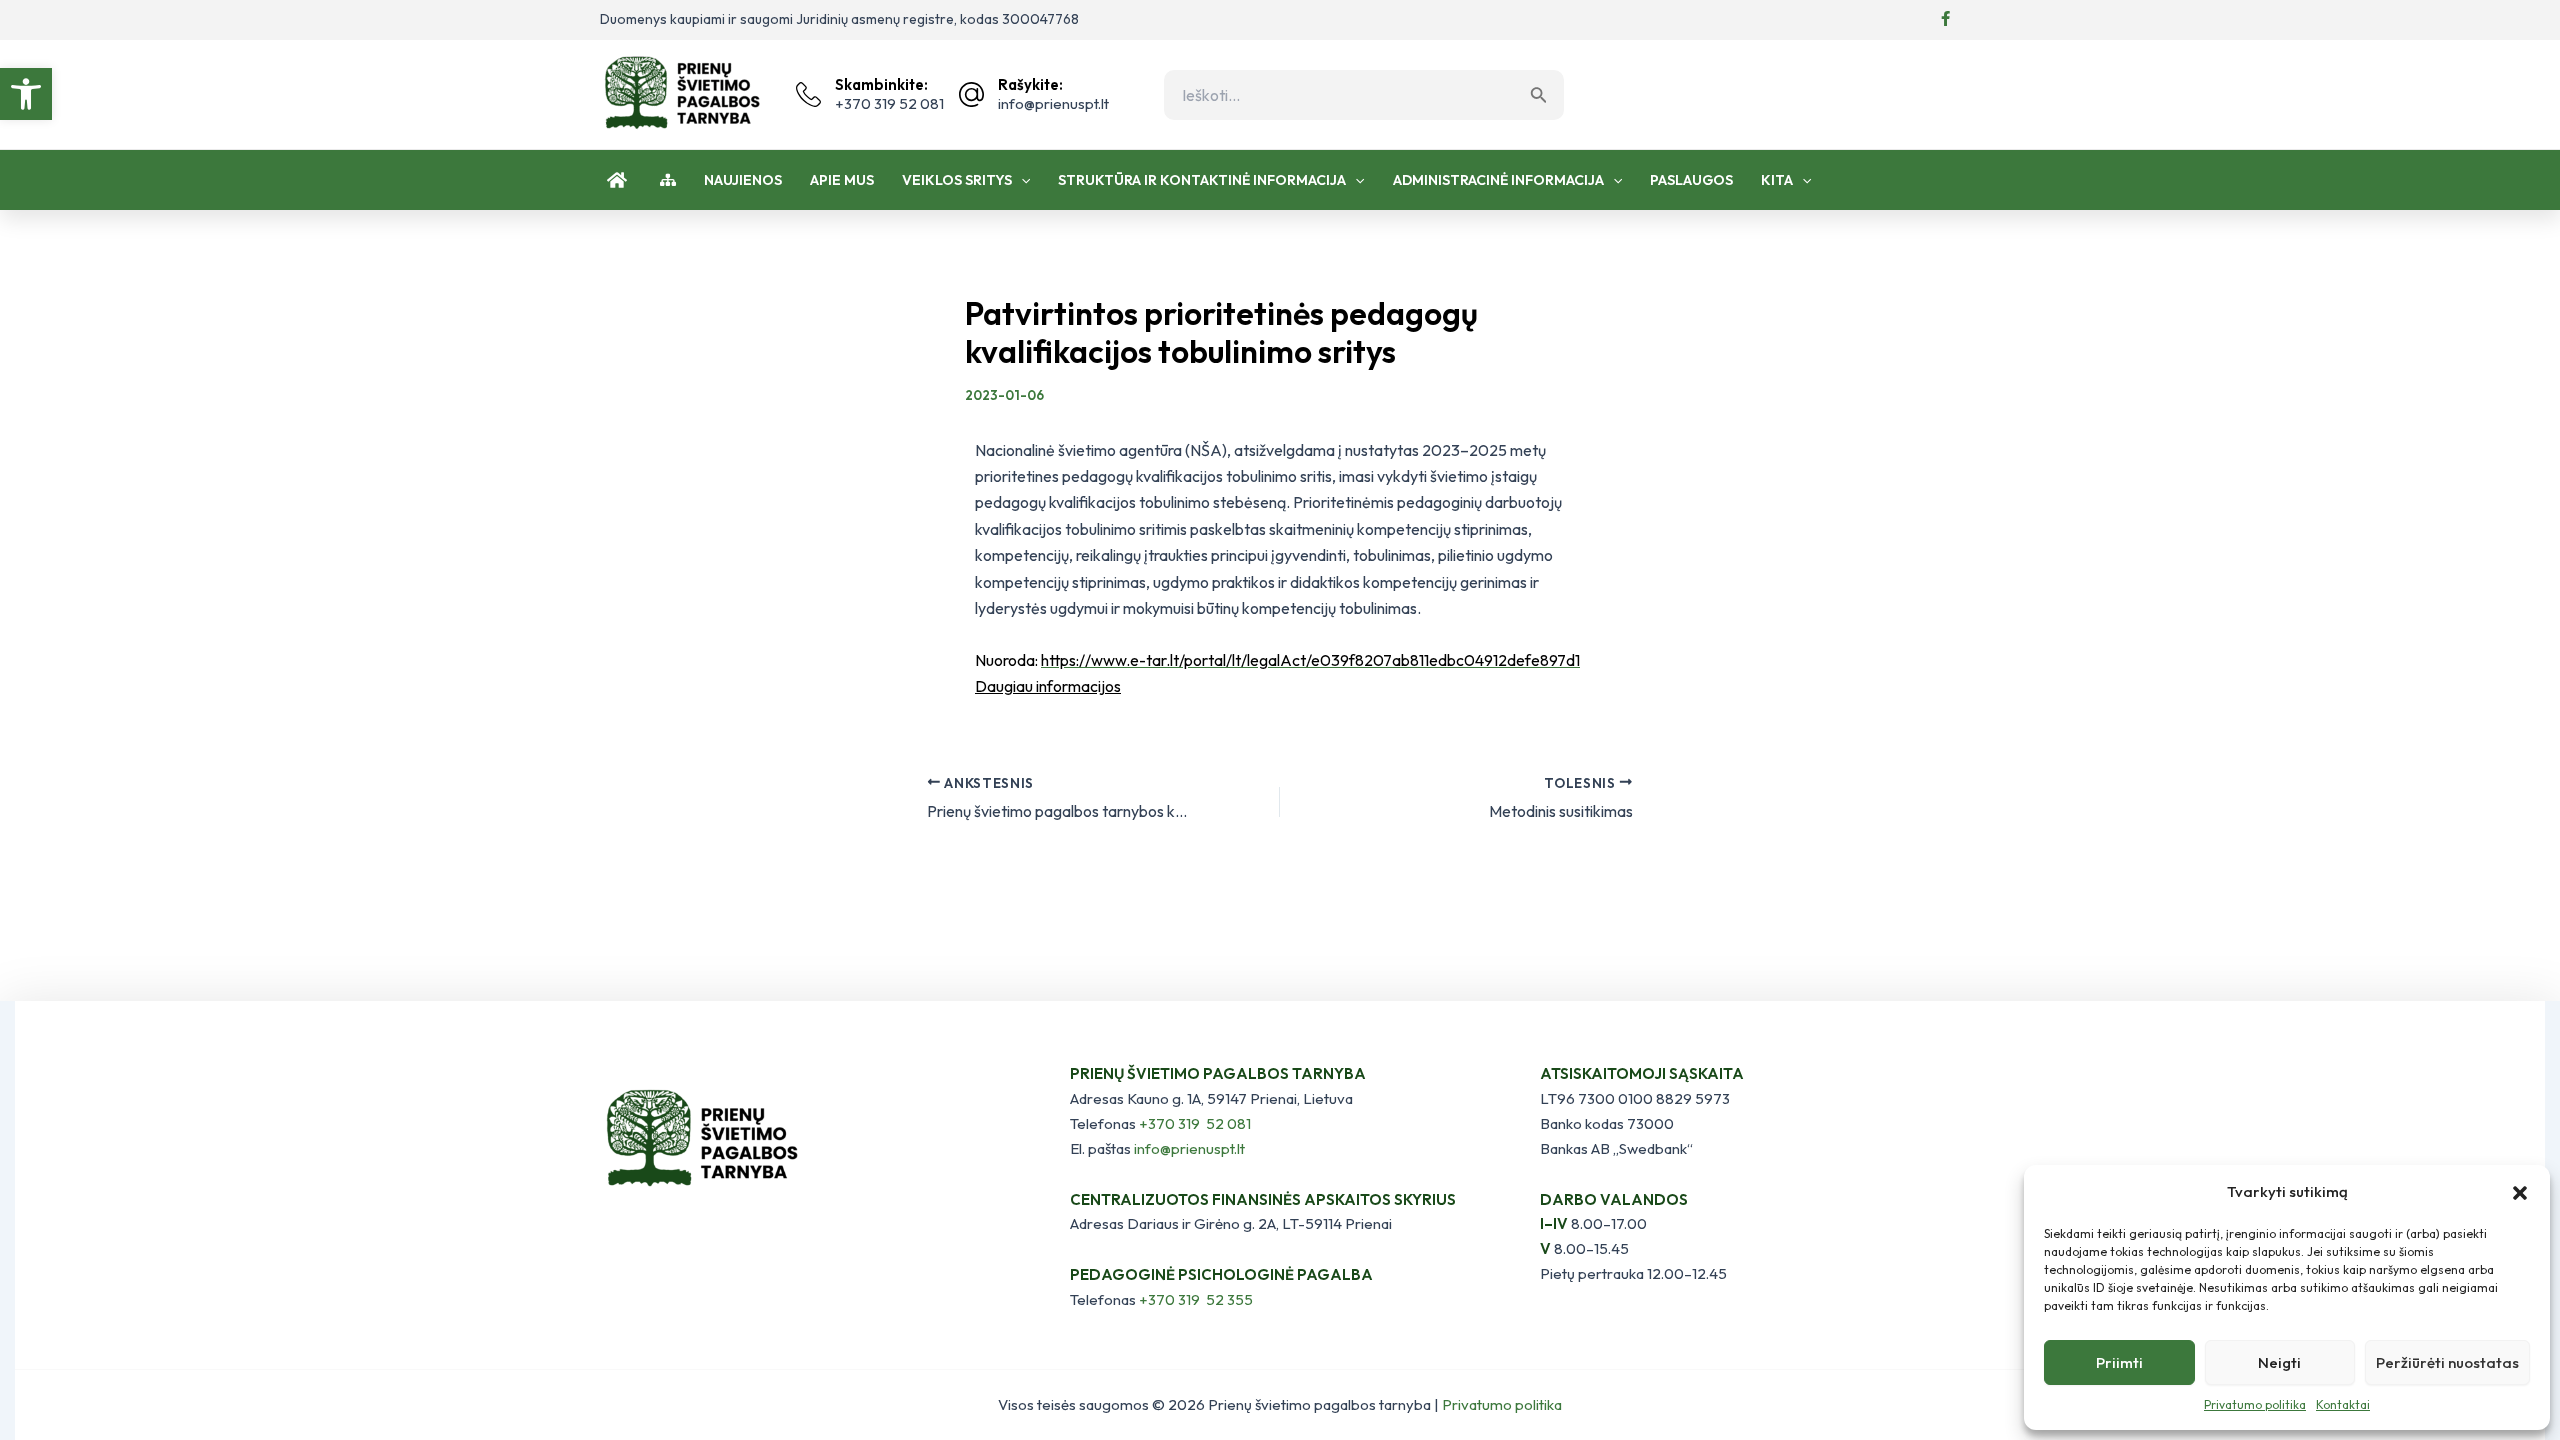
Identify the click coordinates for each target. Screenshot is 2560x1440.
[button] (26, 94)
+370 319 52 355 (1196, 1299)
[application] (1021, 180)
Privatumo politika (2255, 1404)
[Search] (1544, 95)
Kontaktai (2343, 1404)
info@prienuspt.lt (1189, 1148)
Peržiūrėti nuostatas (2447, 1362)
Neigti (2279, 1362)
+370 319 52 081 (1195, 1123)
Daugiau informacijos (1048, 686)
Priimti (2119, 1362)
